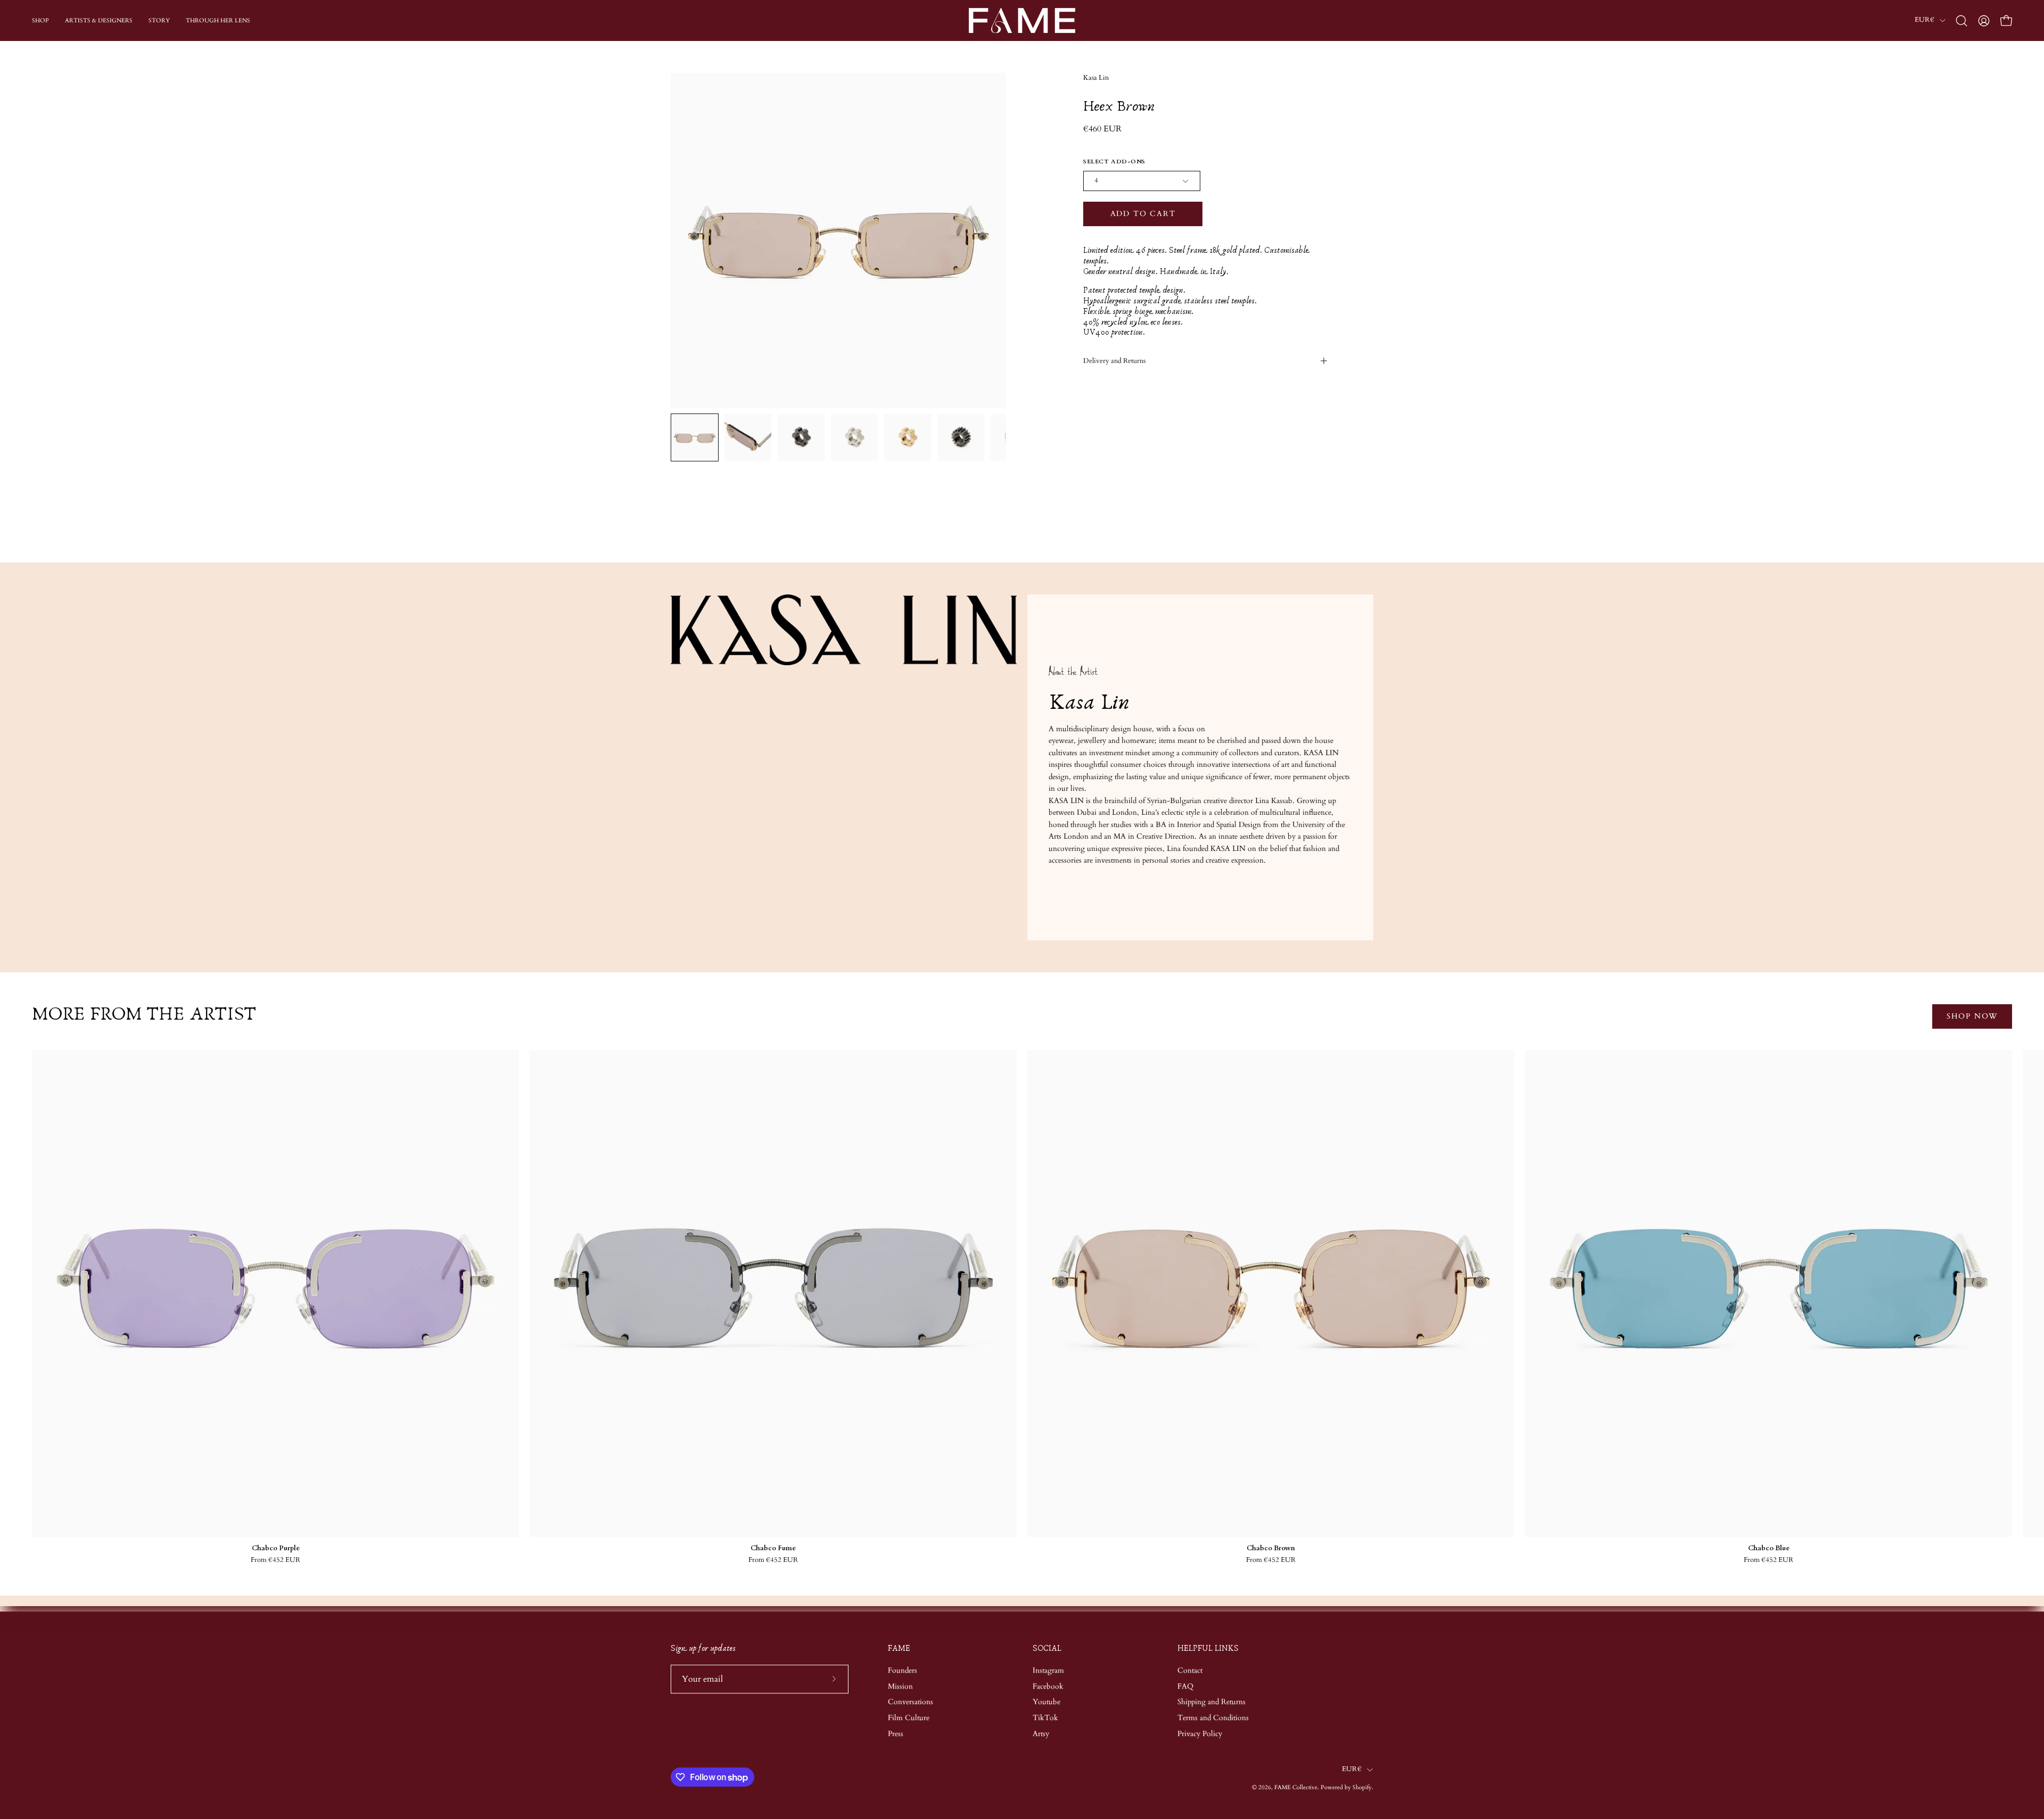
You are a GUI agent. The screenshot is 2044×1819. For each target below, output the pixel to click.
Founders (903, 1670)
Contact (1190, 1670)
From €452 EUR (275, 1560)
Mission (900, 1686)
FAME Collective (1296, 1788)
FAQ (1185, 1686)
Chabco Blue (1769, 1548)
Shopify (1362, 1788)
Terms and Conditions (1213, 1718)
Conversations (910, 1702)
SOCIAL (1047, 1648)
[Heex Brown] (695, 437)
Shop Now (1972, 1016)
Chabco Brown (1271, 1548)
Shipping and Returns (1211, 1702)
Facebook (1048, 1686)
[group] (1022, 1307)
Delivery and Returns (1114, 361)
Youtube (1046, 1702)
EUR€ (1925, 20)
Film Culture (909, 1718)
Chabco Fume (773, 1548)
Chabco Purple (276, 1548)
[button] (1961, 21)
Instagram (1048, 1670)
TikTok (1045, 1718)
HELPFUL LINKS (1208, 1648)
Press (896, 1734)
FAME (899, 1648)
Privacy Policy (1200, 1734)
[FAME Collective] (1022, 20)
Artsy (1041, 1734)
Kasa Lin (1096, 78)
